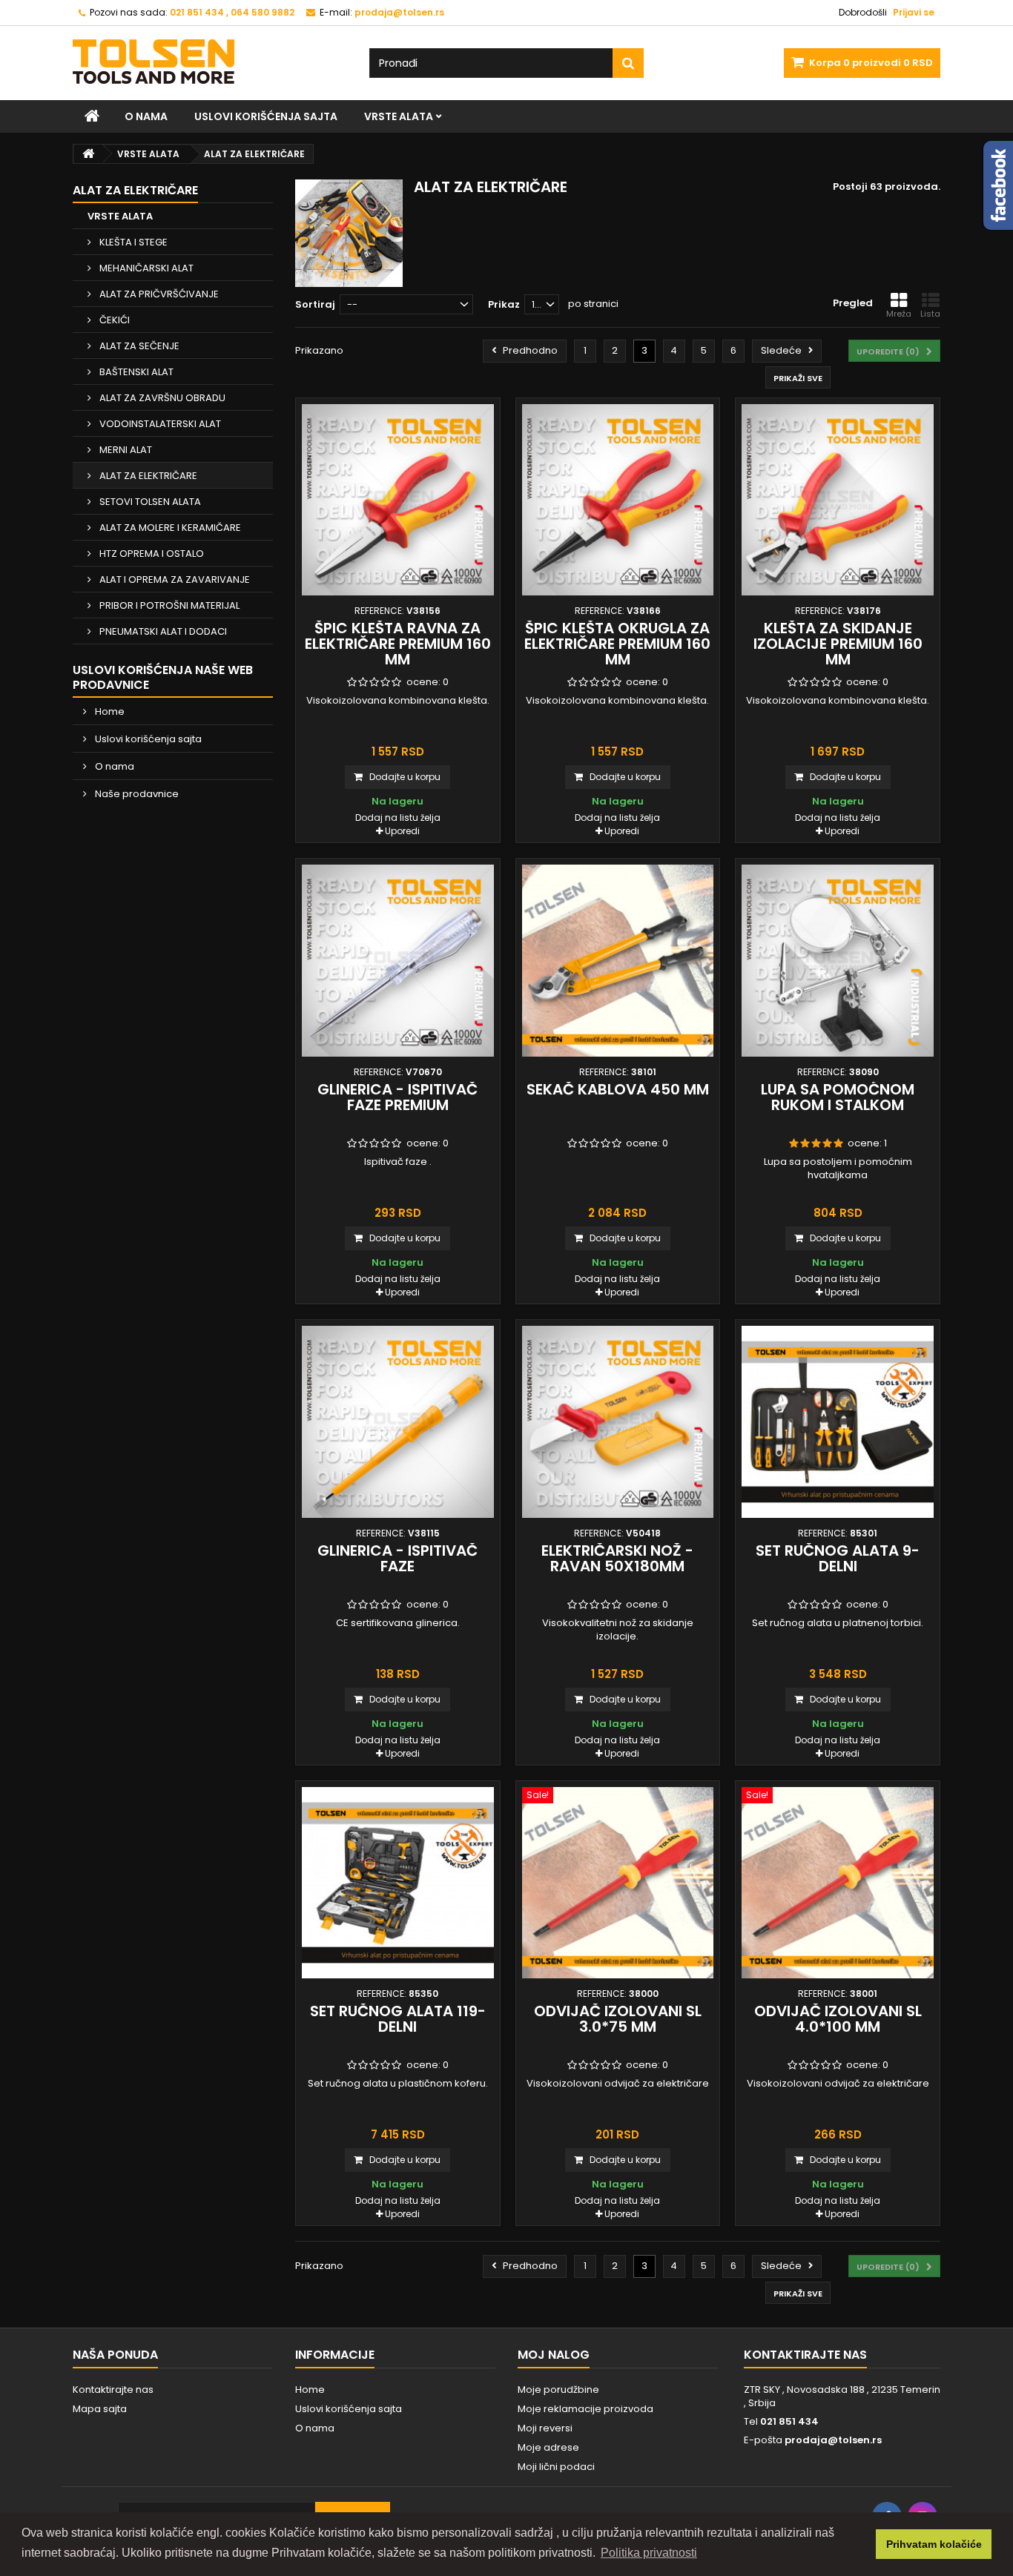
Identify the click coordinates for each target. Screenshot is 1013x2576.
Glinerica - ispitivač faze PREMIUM (397, 1097)
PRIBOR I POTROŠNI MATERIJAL (168, 605)
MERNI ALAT (125, 450)
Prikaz (504, 304)
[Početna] (92, 116)
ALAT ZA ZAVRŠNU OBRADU (161, 398)
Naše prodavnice (136, 794)
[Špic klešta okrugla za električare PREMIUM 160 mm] (618, 500)
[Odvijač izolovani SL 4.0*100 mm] (838, 1883)
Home (109, 711)
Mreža (899, 314)
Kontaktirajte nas (113, 2390)
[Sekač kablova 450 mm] (618, 961)
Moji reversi (545, 2428)
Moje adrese (548, 2447)
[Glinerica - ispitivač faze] (398, 1422)
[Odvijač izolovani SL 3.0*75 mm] (618, 1883)
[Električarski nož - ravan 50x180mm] (618, 1422)
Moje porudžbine (558, 2390)
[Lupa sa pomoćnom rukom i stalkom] (838, 961)
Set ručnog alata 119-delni (398, 2019)
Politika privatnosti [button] (649, 2553)
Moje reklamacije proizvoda (585, 2409)
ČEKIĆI (113, 320)
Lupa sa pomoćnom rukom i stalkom (838, 1097)
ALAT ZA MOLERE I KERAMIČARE (169, 528)
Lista (930, 314)
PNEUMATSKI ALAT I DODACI (162, 631)
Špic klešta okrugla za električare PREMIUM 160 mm (617, 644)
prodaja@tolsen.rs (833, 2440)
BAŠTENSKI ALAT (135, 372)
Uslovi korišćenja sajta (266, 116)
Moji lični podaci (556, 2467)
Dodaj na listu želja (398, 818)
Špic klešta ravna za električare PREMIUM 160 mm (398, 644)
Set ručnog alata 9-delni (838, 1558)
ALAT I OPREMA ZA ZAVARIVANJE (174, 579)
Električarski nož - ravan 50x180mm (617, 1558)
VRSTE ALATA (399, 116)
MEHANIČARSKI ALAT (145, 268)
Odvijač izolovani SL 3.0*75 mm (618, 2019)
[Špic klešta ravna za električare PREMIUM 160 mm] (398, 500)
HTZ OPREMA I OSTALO (151, 554)
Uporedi (402, 831)
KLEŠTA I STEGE (132, 242)
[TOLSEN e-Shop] (210, 62)
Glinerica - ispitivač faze (397, 1558)
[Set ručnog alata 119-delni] (398, 1883)
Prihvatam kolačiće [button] (934, 2544)
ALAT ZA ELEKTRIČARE (147, 476)
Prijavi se (914, 12)
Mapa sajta (100, 2409)
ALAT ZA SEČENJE (138, 346)
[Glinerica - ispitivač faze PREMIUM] (398, 961)
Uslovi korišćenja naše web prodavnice (163, 677)
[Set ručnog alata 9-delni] (838, 1422)
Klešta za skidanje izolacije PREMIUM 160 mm (838, 644)
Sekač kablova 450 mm (618, 1089)
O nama (146, 116)
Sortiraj (315, 304)
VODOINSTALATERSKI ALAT (159, 424)
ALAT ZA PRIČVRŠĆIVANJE (158, 294)
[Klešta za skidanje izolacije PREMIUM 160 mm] (838, 500)
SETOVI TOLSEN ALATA (149, 502)
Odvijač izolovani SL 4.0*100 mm (838, 2019)
